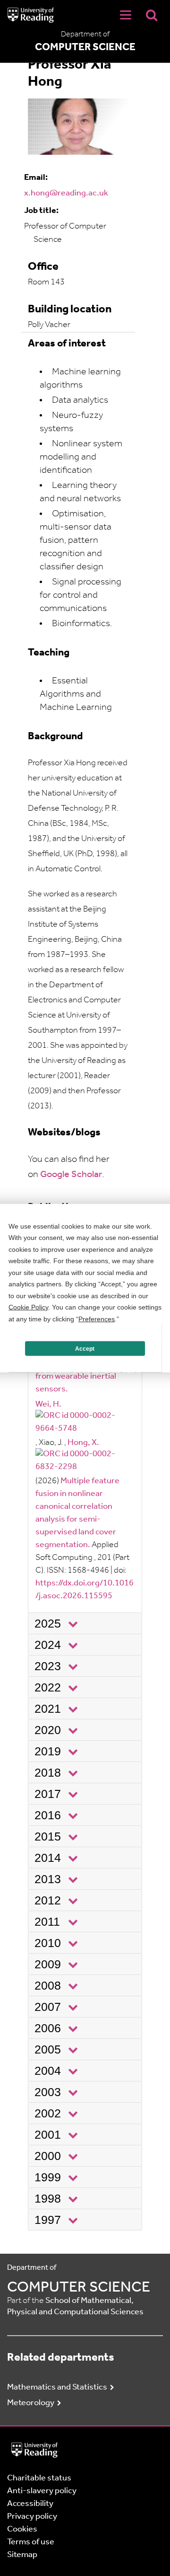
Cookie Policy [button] (28, 1307)
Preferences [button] (97, 1319)
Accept (85, 1348)
